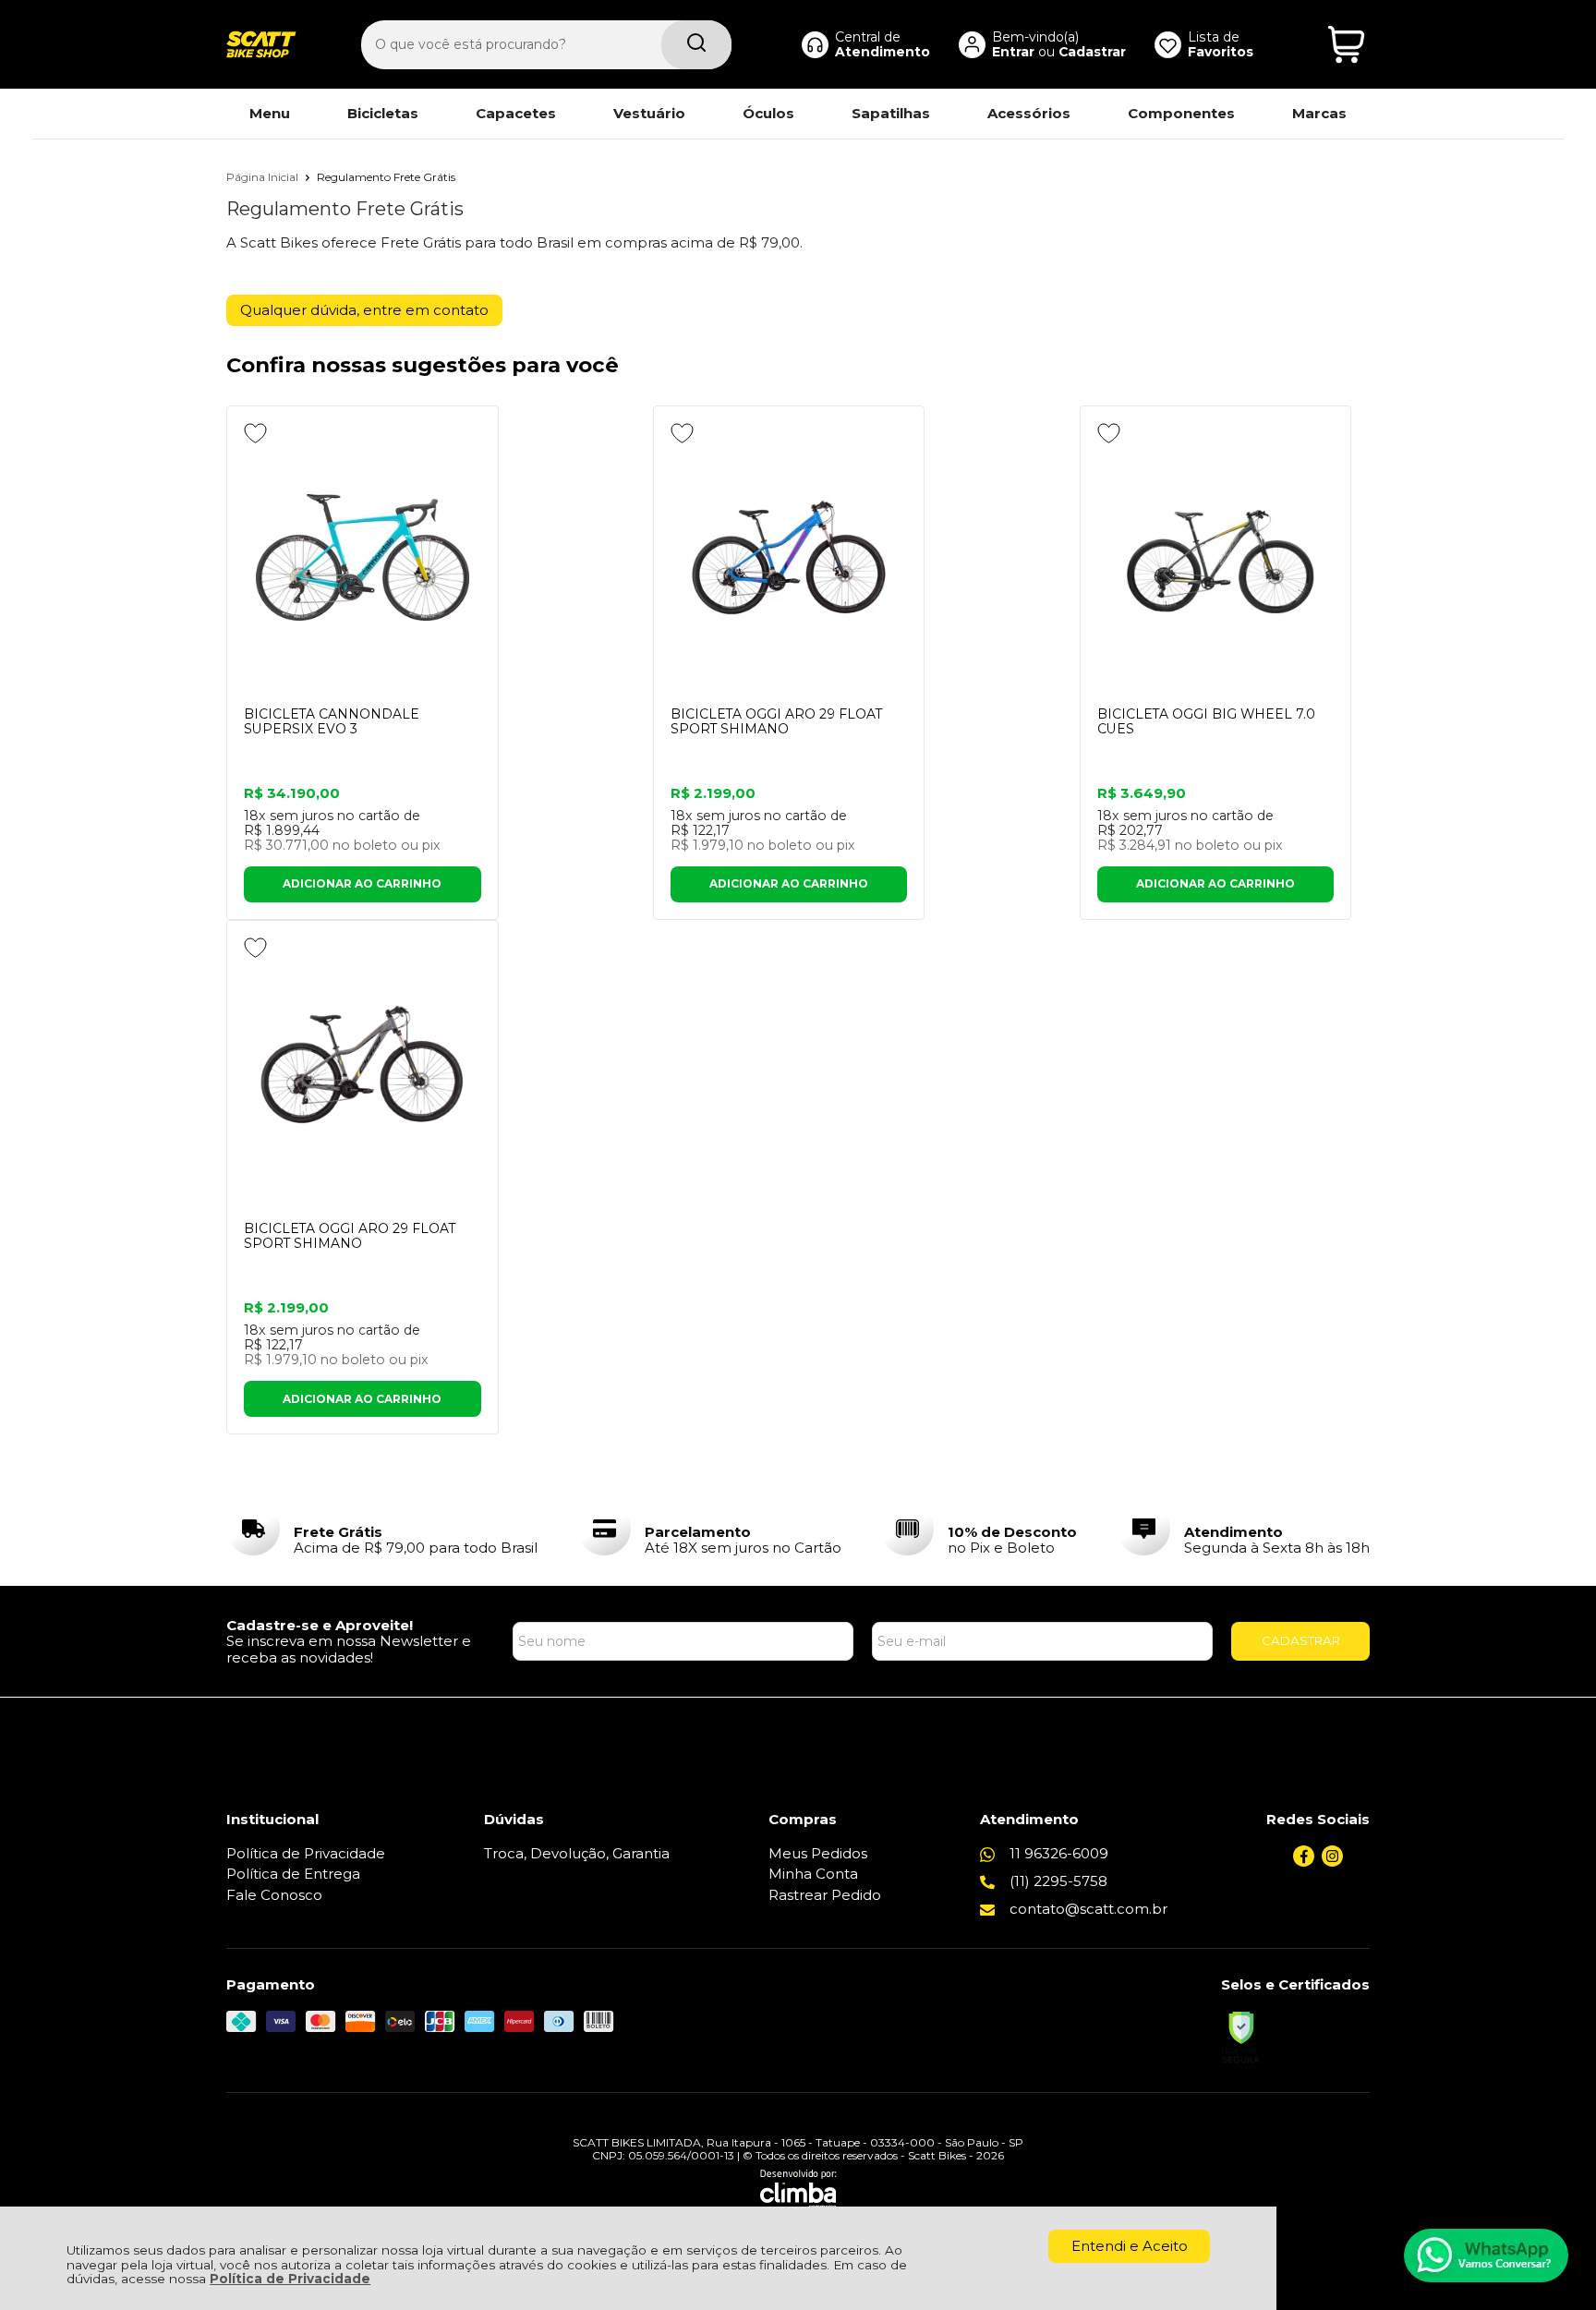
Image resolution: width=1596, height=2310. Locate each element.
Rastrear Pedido (825, 1895)
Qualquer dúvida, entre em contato (364, 310)
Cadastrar (1092, 52)
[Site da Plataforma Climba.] (798, 2189)
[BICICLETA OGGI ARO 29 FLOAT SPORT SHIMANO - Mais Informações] (789, 558)
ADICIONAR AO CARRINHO (362, 883)
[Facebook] (1304, 1862)
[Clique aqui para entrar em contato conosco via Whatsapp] (1486, 2256)
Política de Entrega (293, 1874)
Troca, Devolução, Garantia (577, 1853)
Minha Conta (813, 1874)
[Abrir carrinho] (1346, 45)
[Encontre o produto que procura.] (696, 45)
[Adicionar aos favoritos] (255, 433)
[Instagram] (1332, 1862)
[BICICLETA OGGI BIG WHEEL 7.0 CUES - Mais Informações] (1216, 558)
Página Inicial (264, 177)
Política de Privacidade (290, 2279)
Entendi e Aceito (1130, 2246)
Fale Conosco (274, 1895)
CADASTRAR (1301, 1640)
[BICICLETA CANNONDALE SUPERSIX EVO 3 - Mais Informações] (363, 558)
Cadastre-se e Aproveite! (320, 1625)
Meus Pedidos (818, 1853)
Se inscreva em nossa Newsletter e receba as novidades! (349, 1649)
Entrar (1013, 52)
